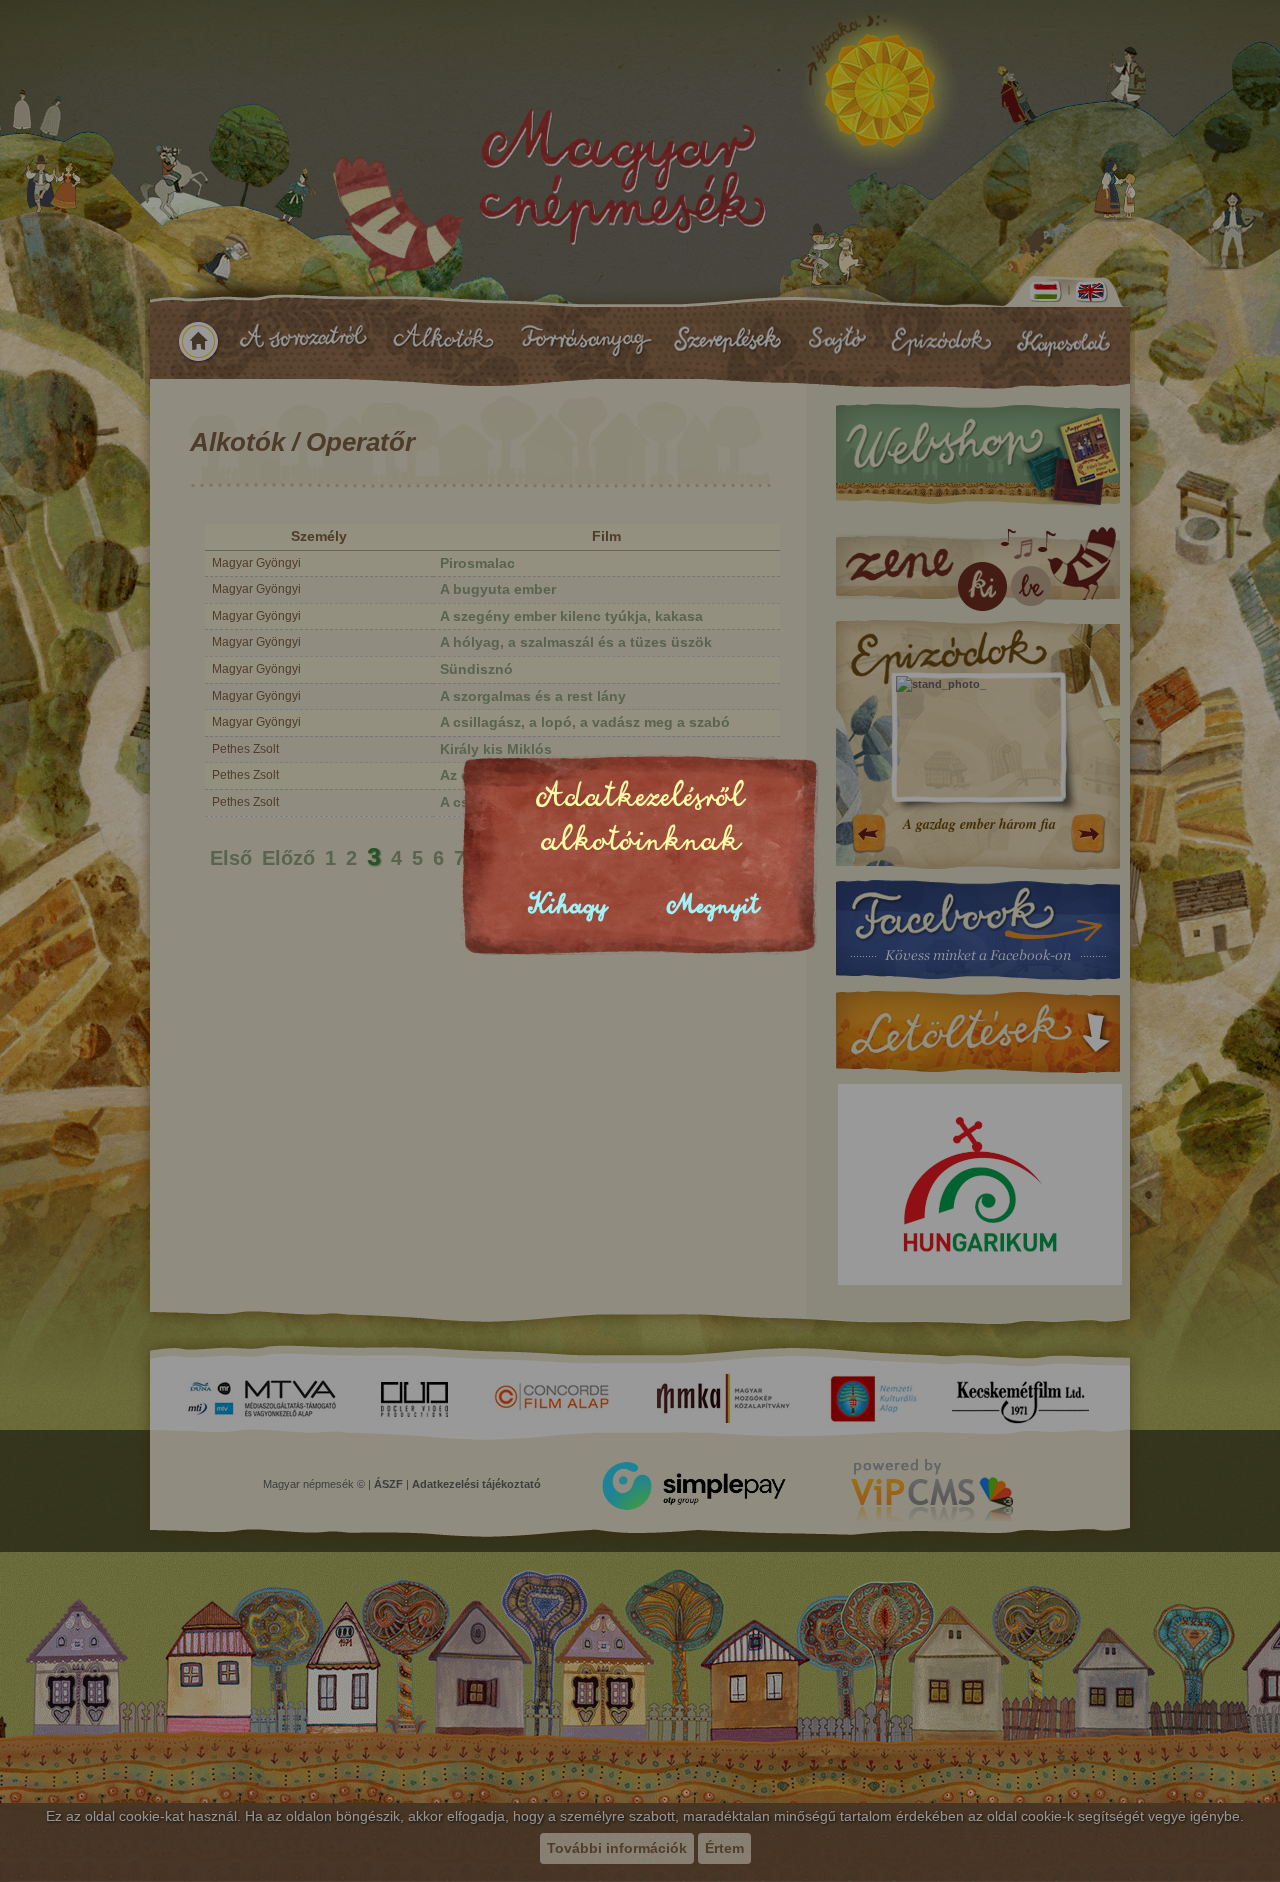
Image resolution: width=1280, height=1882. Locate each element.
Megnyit (713, 905)
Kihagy (568, 905)
